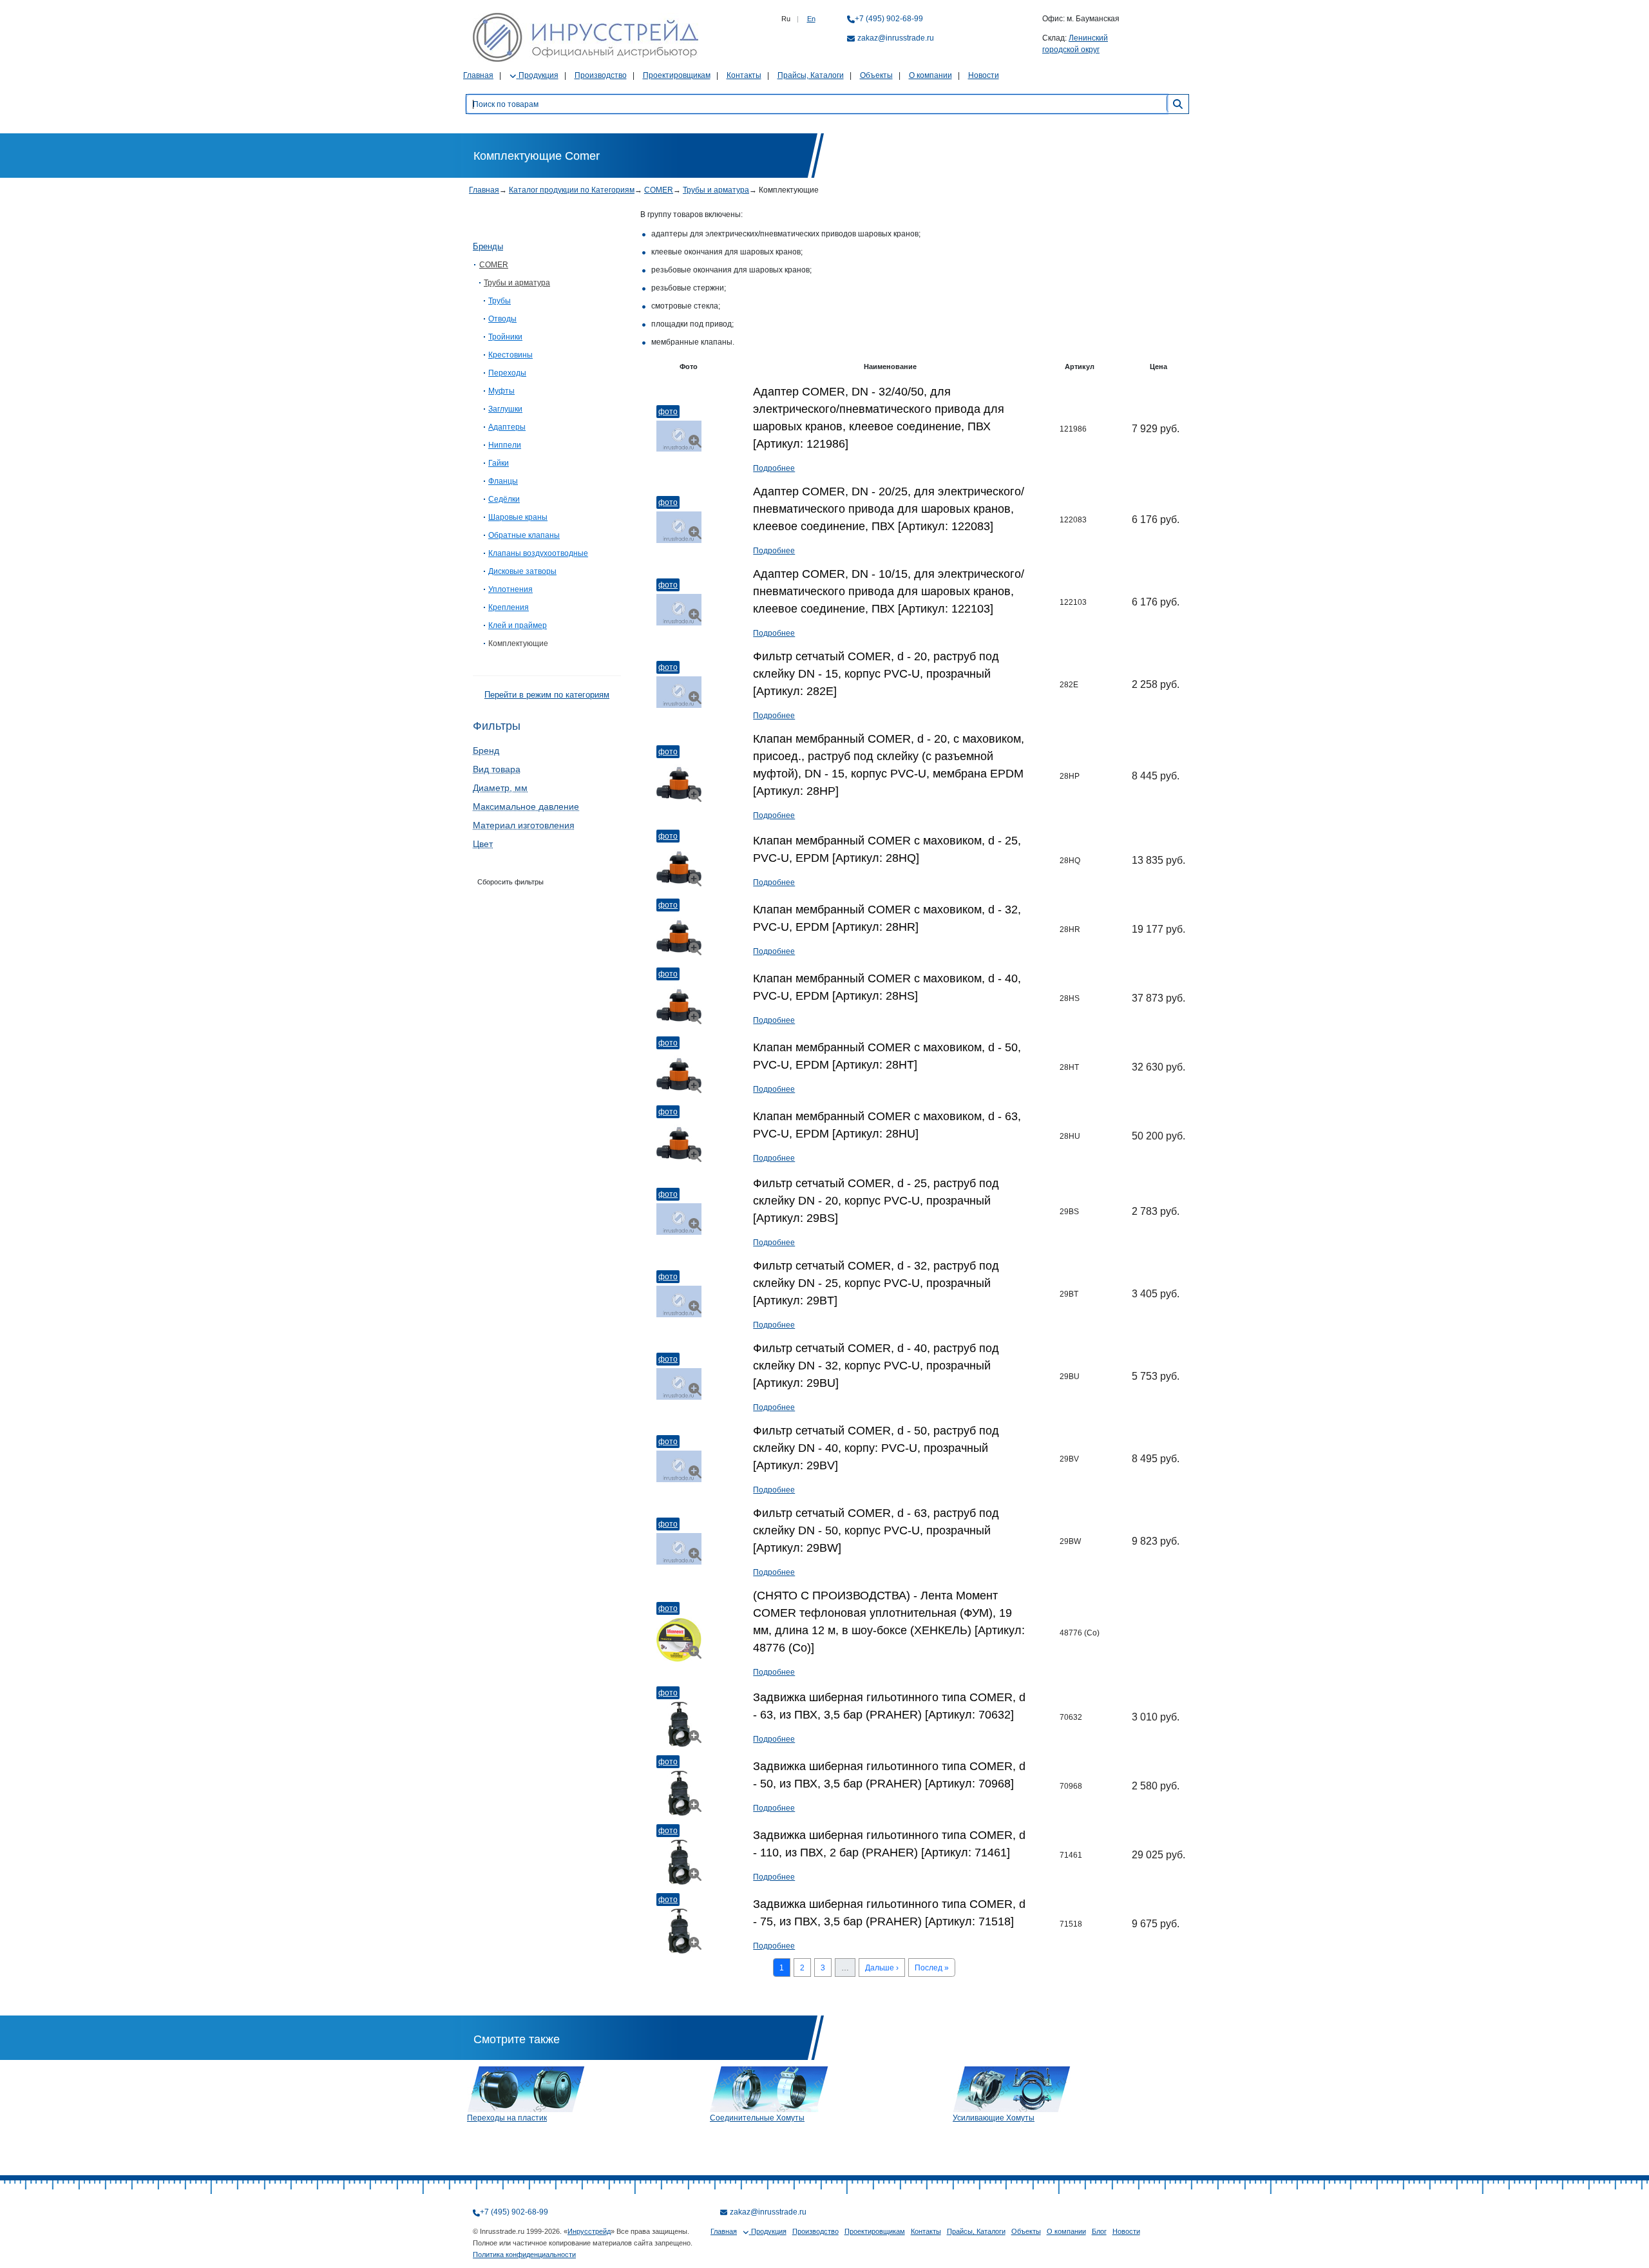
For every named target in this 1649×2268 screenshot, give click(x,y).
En (811, 19)
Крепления (509, 607)
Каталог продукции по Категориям (572, 190)
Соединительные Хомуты (757, 2118)
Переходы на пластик (507, 2118)
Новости (984, 75)
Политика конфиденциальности (524, 2254)
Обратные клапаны (524, 535)
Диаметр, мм (500, 788)
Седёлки (504, 499)
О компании (930, 75)
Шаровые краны (518, 517)
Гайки (499, 463)
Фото (668, 412)
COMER (659, 190)
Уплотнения (510, 589)
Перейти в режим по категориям (547, 695)
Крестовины (510, 355)
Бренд (486, 750)
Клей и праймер (518, 625)
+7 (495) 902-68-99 (889, 19)
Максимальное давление (526, 806)
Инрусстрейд (589, 2231)
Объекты (876, 75)
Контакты (744, 75)
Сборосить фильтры (510, 882)
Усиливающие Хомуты (994, 2118)
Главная (478, 75)
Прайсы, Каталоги (811, 75)
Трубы (500, 301)
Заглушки (505, 409)
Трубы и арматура (716, 190)
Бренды (488, 246)
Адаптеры (507, 427)
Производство (601, 75)
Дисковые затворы (522, 571)
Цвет (483, 844)
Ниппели (505, 445)
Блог (1099, 2231)
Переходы (507, 373)
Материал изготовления (524, 825)
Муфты (501, 391)
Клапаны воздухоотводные (538, 553)
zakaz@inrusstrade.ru (896, 38)
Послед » (932, 1968)
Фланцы (503, 481)
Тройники (505, 337)
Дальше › (882, 1968)
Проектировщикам (677, 75)
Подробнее (774, 468)
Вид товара (497, 769)
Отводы (502, 319)
